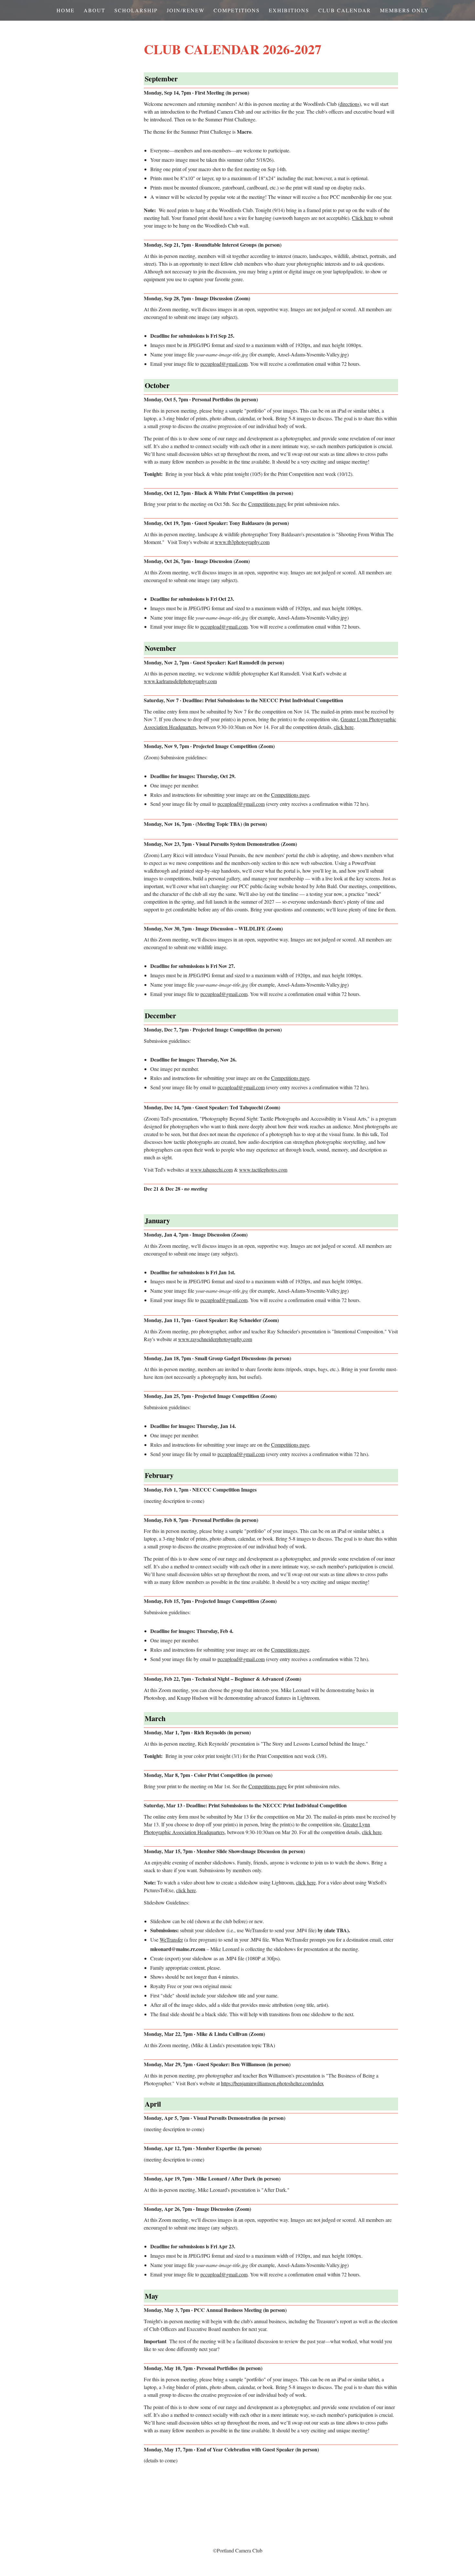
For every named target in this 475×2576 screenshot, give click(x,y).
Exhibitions (289, 10)
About (95, 10)
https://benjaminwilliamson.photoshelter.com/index (272, 2083)
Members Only (404, 10)
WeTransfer (171, 1940)
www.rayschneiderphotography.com (215, 1339)
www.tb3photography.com (242, 542)
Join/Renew (186, 10)
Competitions (237, 10)
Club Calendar (345, 10)
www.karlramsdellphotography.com (180, 681)
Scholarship (136, 10)
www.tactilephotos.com (263, 1170)
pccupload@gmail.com (224, 364)
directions (349, 104)
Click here (362, 218)
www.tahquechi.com (211, 1170)
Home (66, 10)
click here (344, 727)
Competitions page (267, 504)
